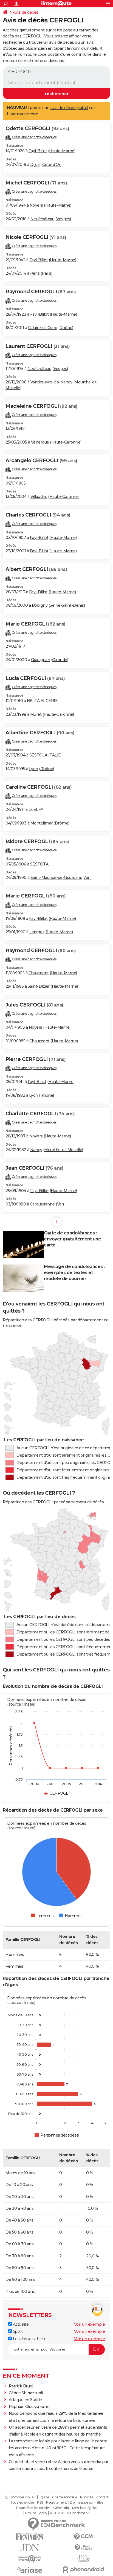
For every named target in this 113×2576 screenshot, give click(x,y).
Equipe (44, 2497)
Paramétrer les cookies (33, 2508)
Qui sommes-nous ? (20, 2497)
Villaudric (39, 497)
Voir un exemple (90, 2324)
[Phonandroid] (83, 2570)
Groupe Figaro (36, 2513)
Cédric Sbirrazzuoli (26, 2393)
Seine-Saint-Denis (67, 605)
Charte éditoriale (65, 2497)
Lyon (34, 769)
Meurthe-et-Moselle (63, 1150)
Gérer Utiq (61, 2508)
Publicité (87, 2497)
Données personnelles (86, 2502)
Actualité (20, 2324)
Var (60, 1204)
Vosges (63, 219)
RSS (40, 2502)
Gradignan (41, 660)
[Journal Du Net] (30, 2548)
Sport (17, 2331)
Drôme (62, 823)
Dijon (35, 165)
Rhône (66, 328)
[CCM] (83, 2537)
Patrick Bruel (21, 2386)
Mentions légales (85, 2508)
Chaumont (39, 973)
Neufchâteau (43, 219)
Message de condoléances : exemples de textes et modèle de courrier (74, 1273)
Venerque (40, 442)
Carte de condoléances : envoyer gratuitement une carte (72, 1239)
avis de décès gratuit (69, 108)
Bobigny (40, 605)
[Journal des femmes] (30, 2537)
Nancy (36, 1150)
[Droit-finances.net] (83, 2548)
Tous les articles (22, 2502)
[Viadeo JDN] (83, 2559)
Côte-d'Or (51, 165)
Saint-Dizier (39, 986)
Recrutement (56, 2502)
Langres (37, 932)
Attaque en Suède (25, 2400)
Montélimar (42, 823)
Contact (102, 2497)
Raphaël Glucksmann (29, 2407)
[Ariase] (30, 2570)
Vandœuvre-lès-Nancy (51, 382)
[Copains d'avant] (30, 2559)
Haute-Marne (62, 151)
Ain (87, 878)
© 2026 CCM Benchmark (69, 2513)
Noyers (36, 205)
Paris (35, 273)
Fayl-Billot (38, 151)
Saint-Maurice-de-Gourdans (56, 878)
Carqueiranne (42, 1204)
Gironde (60, 660)
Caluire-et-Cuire (43, 328)
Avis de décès (26, 12)
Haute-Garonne (66, 442)
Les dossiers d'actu (29, 2339)
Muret (36, 714)
